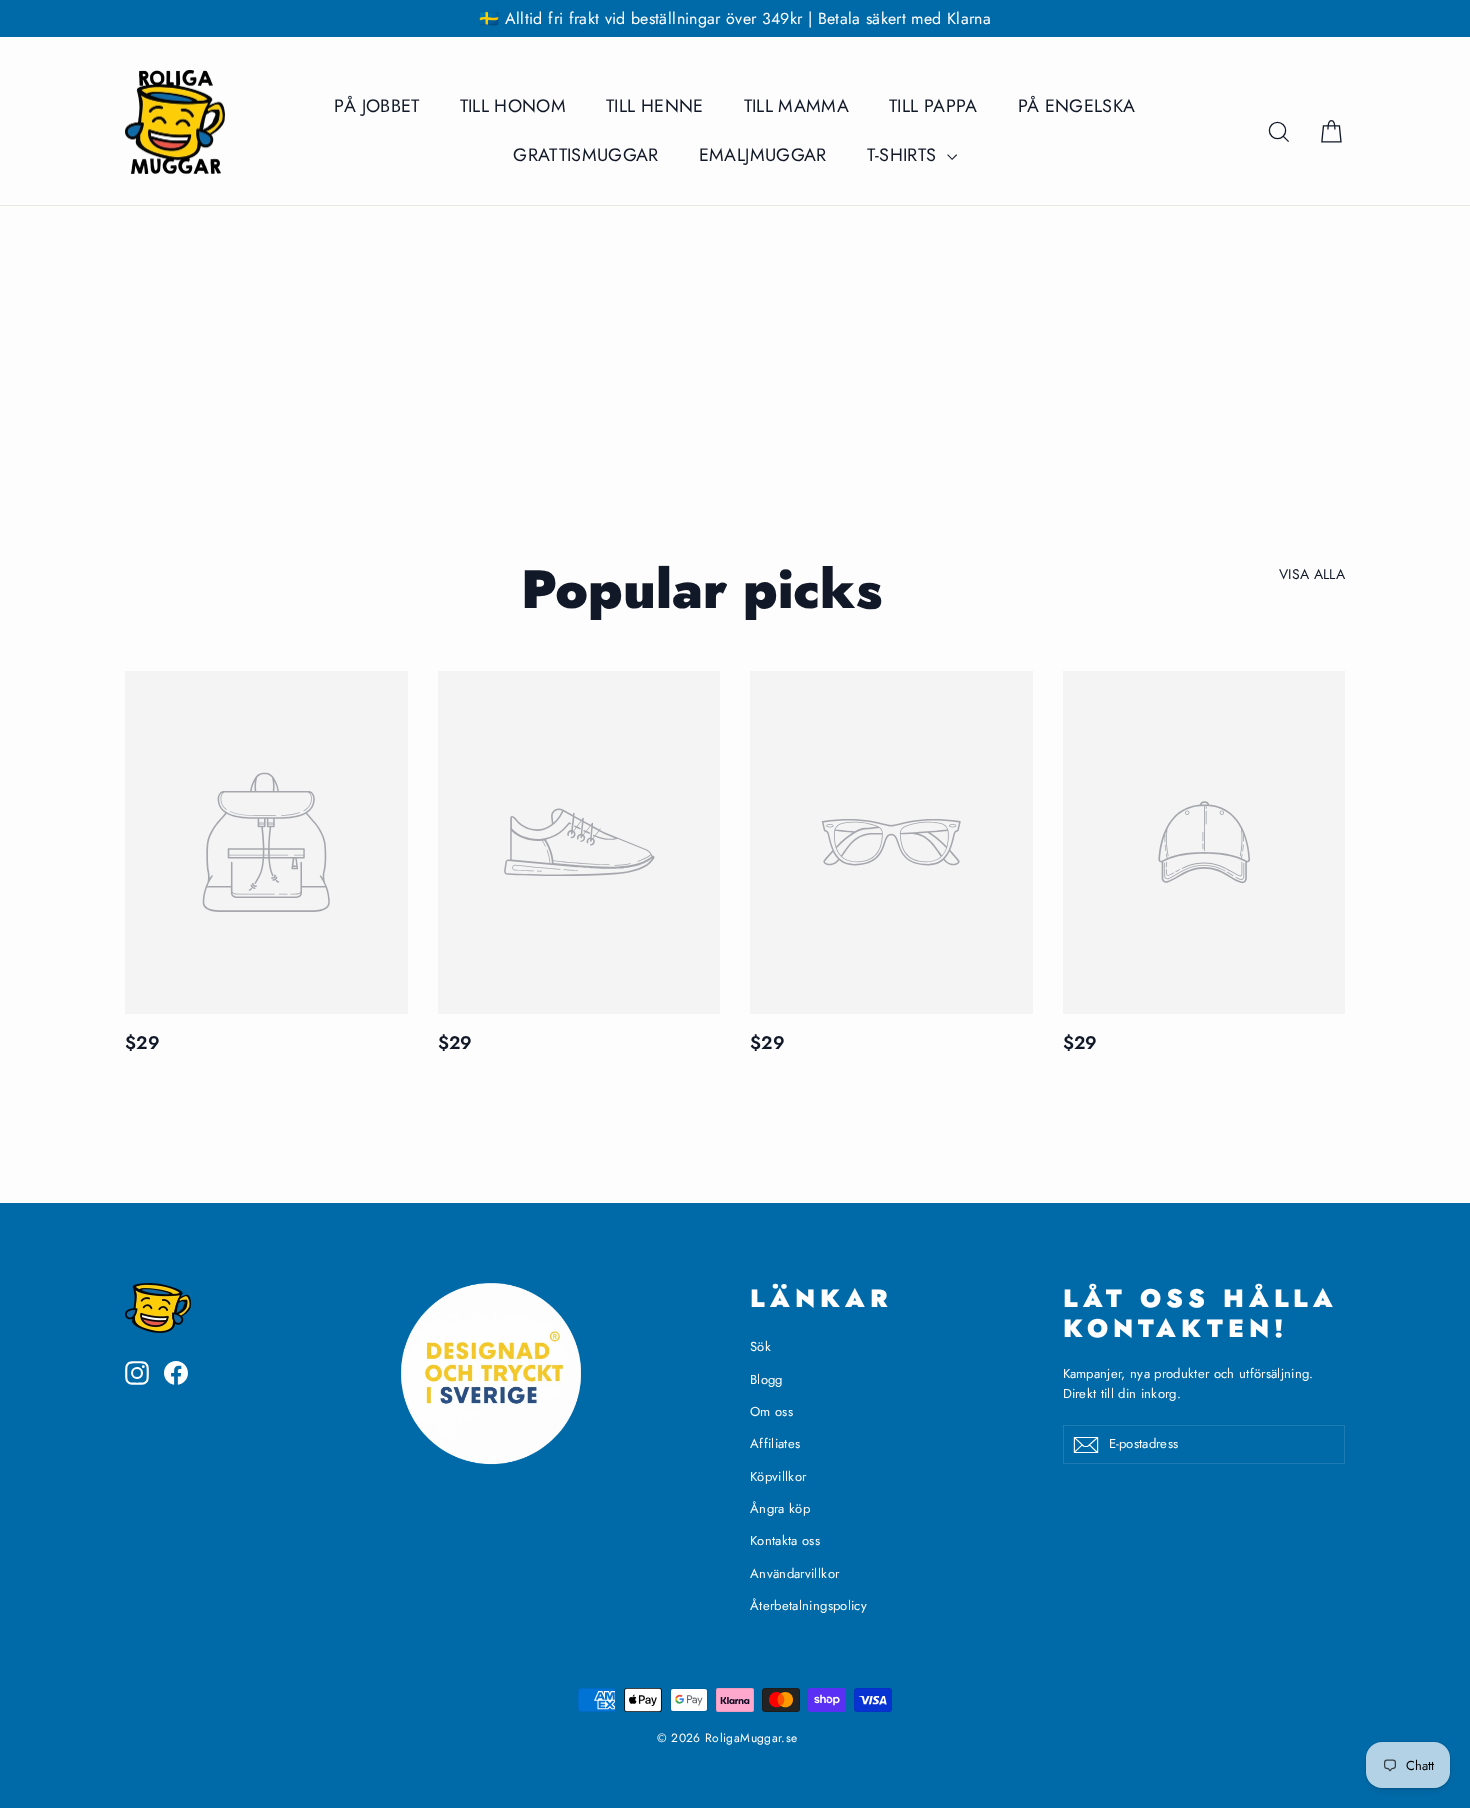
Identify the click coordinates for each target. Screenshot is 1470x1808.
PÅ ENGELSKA (1077, 106)
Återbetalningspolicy (808, 1605)
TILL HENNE (655, 106)
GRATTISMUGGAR (586, 155)
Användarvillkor (794, 1573)
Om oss (771, 1411)
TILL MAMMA (797, 106)
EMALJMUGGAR (763, 155)
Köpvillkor (778, 1476)
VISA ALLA (1312, 574)
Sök (760, 1346)
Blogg (766, 1379)
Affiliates (775, 1443)
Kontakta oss (785, 1540)
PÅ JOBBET (376, 106)
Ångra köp (780, 1508)
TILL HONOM (513, 106)
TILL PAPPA (933, 106)
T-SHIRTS (904, 155)
